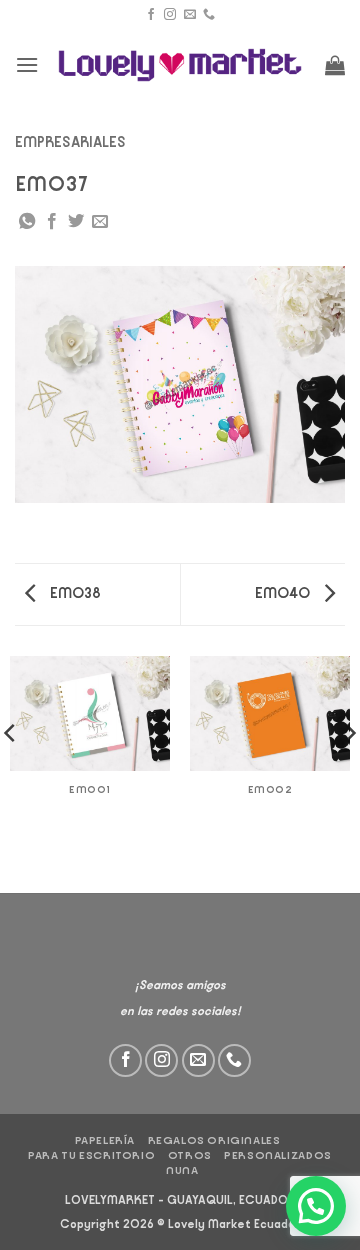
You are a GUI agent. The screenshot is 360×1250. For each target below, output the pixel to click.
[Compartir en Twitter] (76, 222)
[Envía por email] (100, 222)
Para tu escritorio (91, 1155)
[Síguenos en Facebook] (151, 15)
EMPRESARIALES (70, 142)
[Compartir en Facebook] (52, 222)
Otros (190, 1155)
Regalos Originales (214, 1140)
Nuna (182, 1170)
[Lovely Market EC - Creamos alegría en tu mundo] (180, 65)
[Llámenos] (209, 15)
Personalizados (278, 1155)
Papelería (105, 1140)
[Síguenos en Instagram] (170, 15)
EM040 (284, 593)
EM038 (74, 593)
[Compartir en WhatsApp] (27, 222)
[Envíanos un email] (190, 15)
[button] (27, 64)
